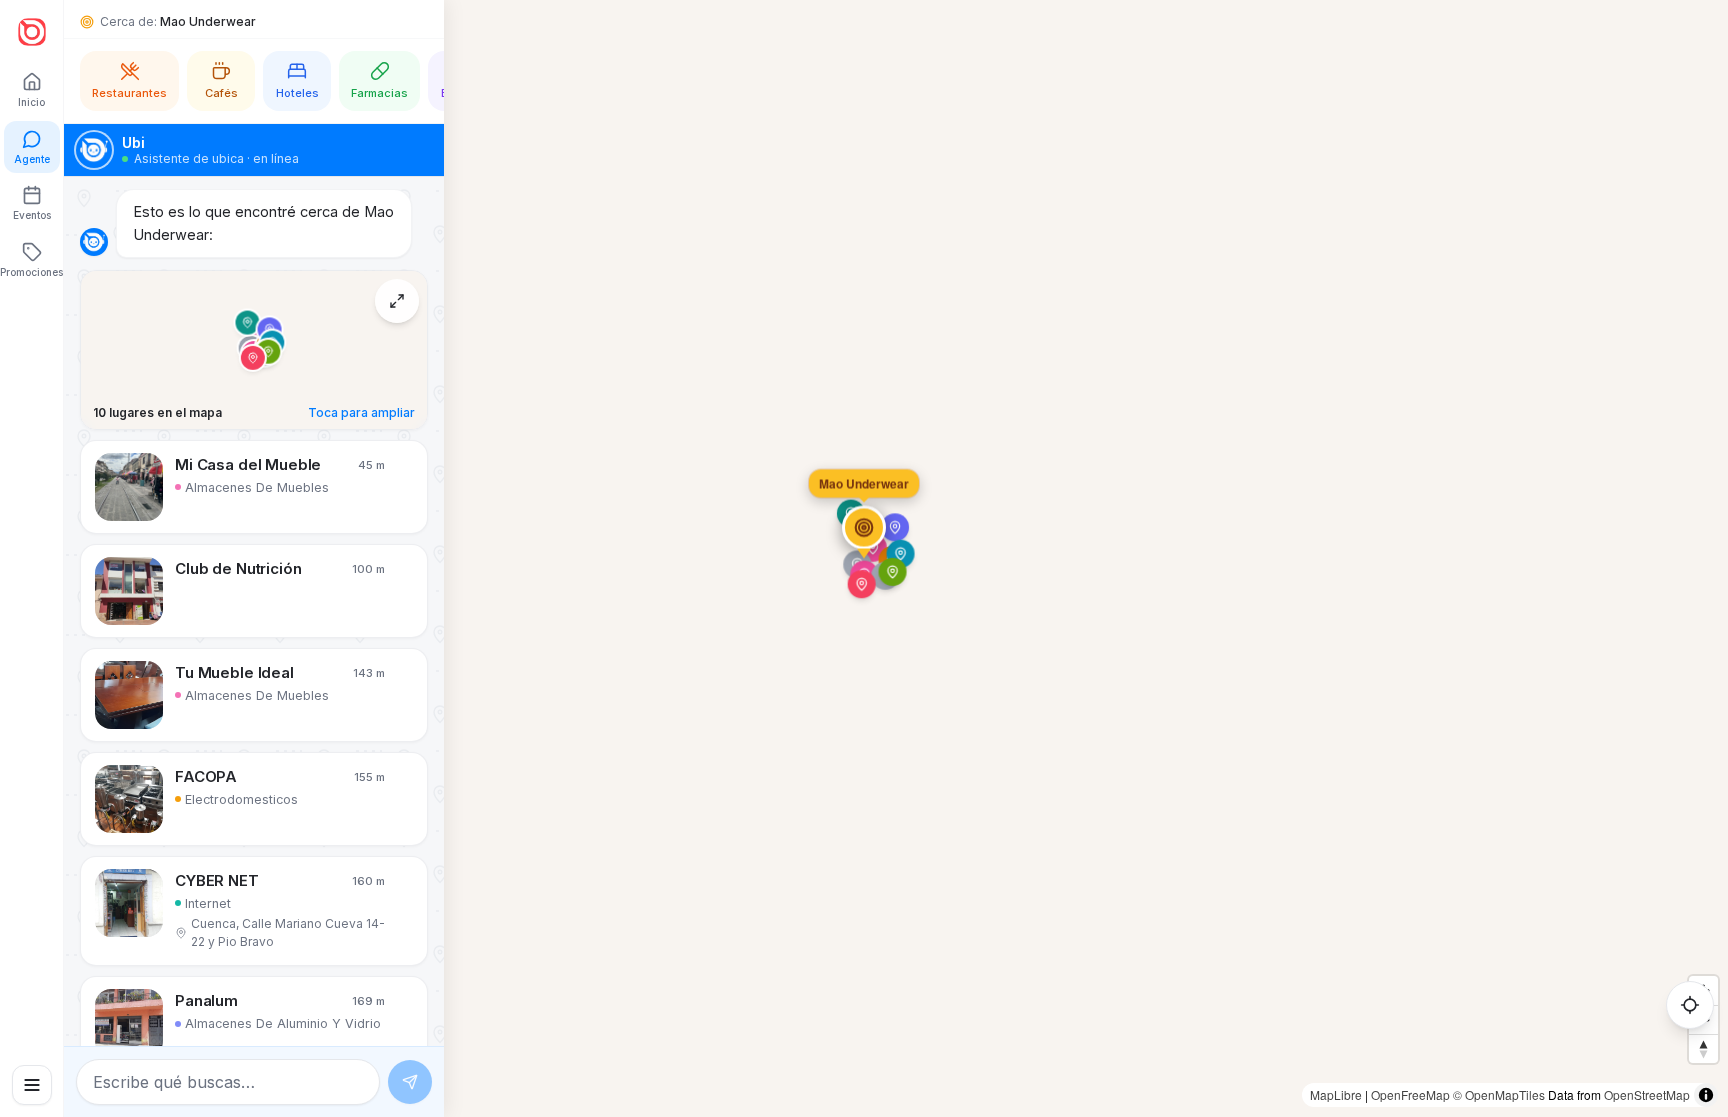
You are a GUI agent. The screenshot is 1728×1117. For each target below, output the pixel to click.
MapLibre (1336, 1094)
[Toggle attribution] (1706, 1095)
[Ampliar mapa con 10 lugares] (397, 301)
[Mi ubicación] (1690, 1005)
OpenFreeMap (1410, 1094)
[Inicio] (32, 32)
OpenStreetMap (1647, 1094)
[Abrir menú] (32, 1085)
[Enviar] (410, 1082)
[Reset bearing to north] (1703, 1048)
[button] (254, 487)
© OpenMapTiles (1499, 1094)
